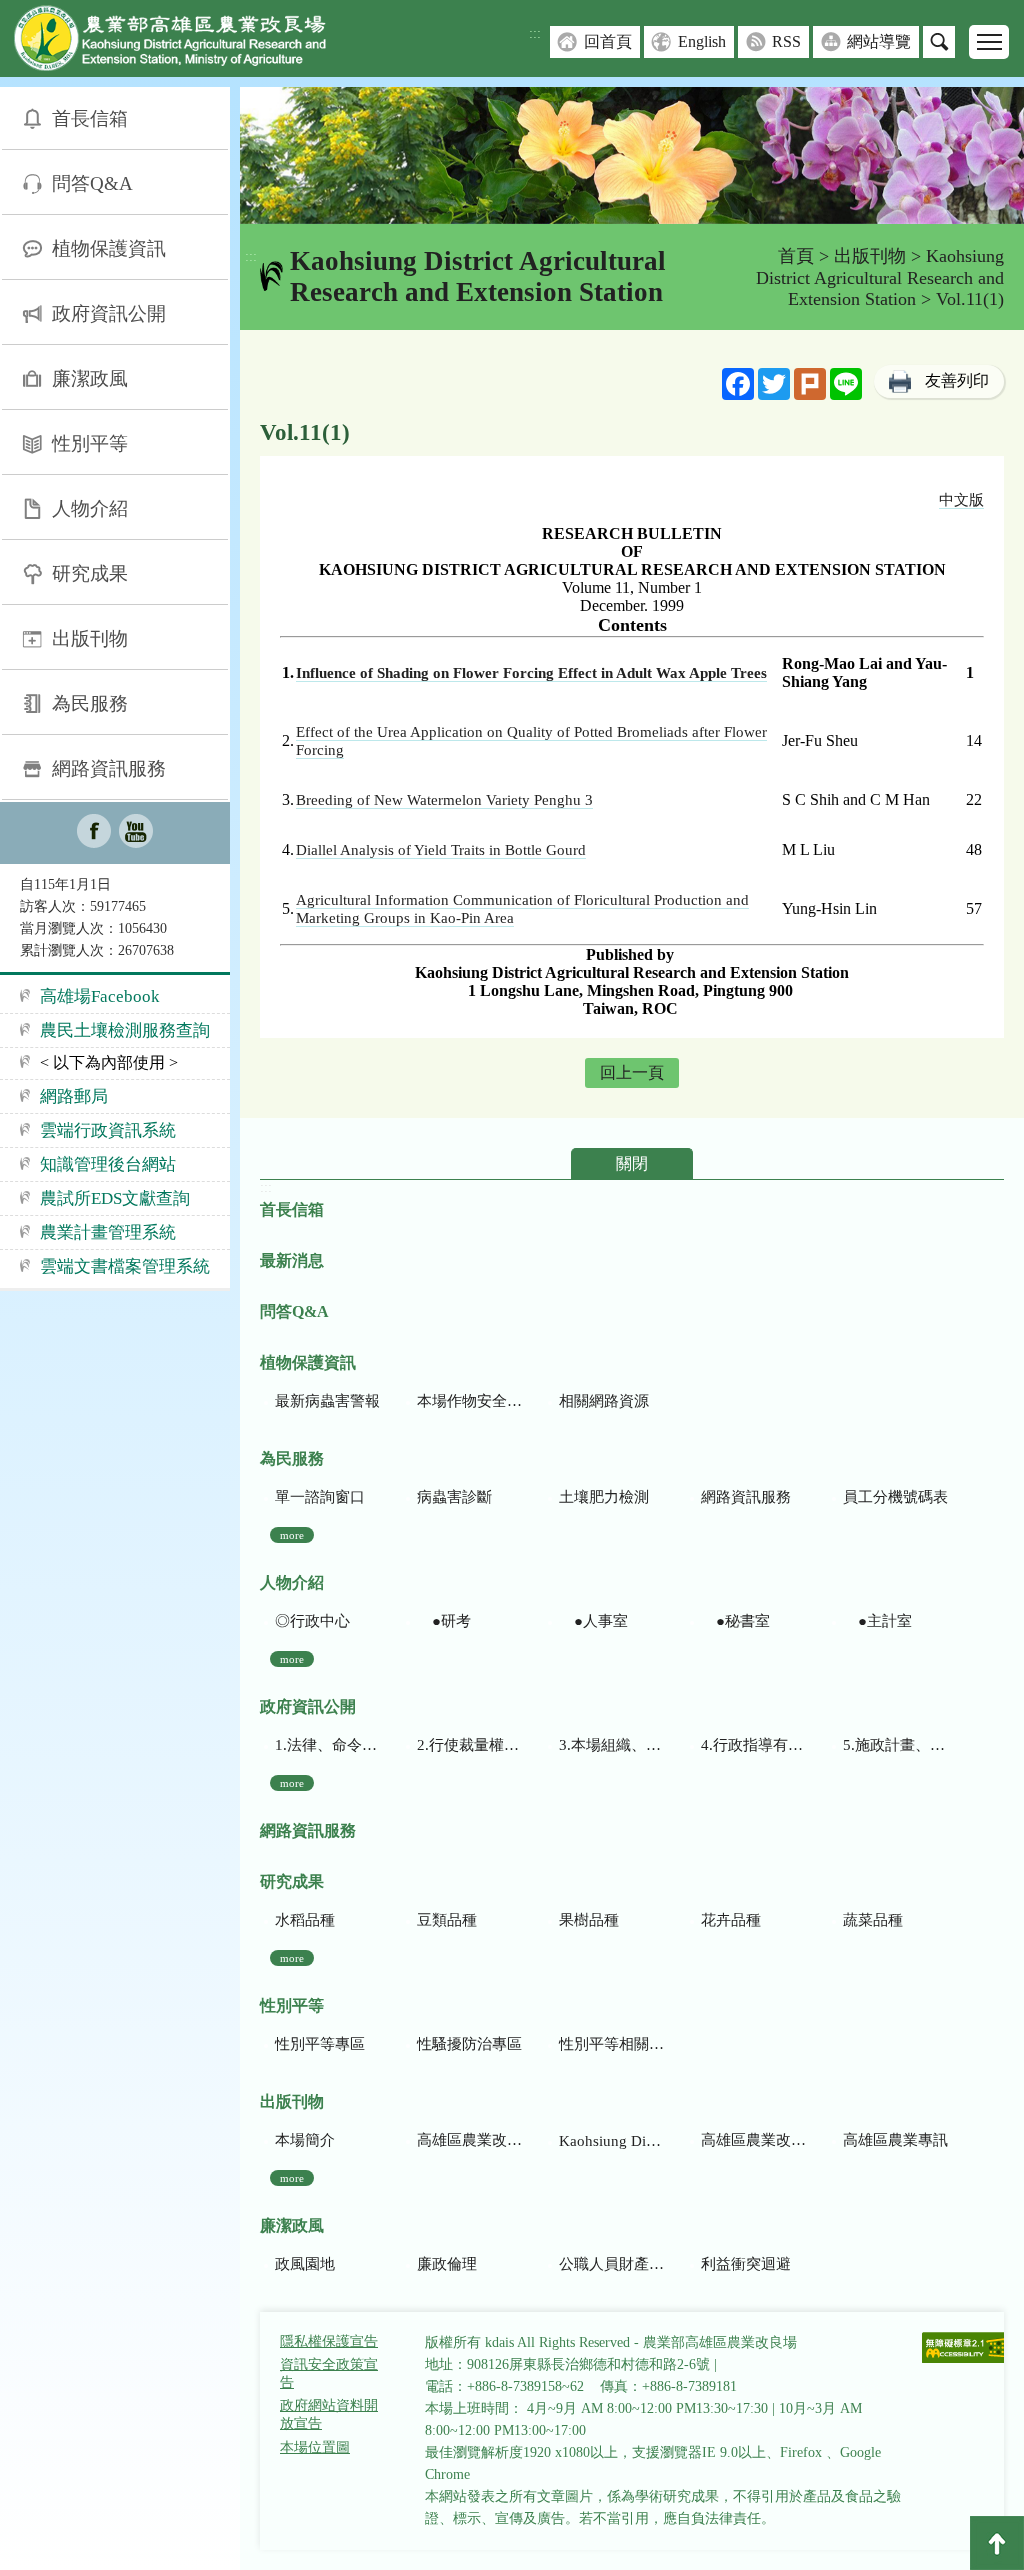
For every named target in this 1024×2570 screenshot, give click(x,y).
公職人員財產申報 (611, 2264)
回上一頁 (632, 1072)
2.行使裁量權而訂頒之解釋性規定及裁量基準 (469, 1745)
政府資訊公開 (109, 313)
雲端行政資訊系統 (108, 1130)
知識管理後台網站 (108, 1164)
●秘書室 (735, 1621)
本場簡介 (305, 2140)
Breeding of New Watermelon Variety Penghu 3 (444, 800)
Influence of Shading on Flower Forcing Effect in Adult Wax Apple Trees (531, 673)
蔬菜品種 (873, 1920)
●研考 (444, 1621)
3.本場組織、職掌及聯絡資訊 (611, 1745)
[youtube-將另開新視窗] (136, 833)
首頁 (796, 256)
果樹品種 (589, 1920)
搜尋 (939, 42)
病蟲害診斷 (454, 1497)
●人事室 (593, 1621)
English (702, 41)
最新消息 (292, 1260)
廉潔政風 (90, 378)
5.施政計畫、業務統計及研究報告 (895, 1745)
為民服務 (90, 703)
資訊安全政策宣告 (329, 2373)
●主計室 (877, 1621)
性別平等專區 (320, 2044)
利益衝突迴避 (746, 2264)
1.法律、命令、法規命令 (327, 1745)
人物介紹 (90, 508)
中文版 (961, 500)
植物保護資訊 (109, 248)
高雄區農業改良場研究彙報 (469, 2140)
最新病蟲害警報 (327, 1401)
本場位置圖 (315, 2447)
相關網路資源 (604, 1401)
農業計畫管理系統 (108, 1232)
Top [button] (997, 2543)
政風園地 (305, 2264)
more (292, 1535)
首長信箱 (90, 118)
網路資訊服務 (109, 768)
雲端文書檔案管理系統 (125, 1266)
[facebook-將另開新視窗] (94, 833)
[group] (632, 155)
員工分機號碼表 (895, 1497)
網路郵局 (74, 1096)
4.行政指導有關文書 (753, 1745)
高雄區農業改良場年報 (753, 2140)
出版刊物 (90, 638)
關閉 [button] (632, 1163)
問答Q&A (92, 183)
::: (535, 33)
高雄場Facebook (100, 996)
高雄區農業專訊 (895, 2140)
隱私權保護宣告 (329, 2341)
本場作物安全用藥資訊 (469, 1401)
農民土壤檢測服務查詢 (125, 1030)
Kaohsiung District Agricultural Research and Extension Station (880, 277)
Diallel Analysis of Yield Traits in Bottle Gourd (441, 850)
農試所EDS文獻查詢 (115, 1198)
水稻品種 (305, 1920)
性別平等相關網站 (611, 2044)
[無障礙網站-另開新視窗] (966, 2349)
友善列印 (957, 380)
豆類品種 (447, 1920)
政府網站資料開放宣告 (329, 2414)
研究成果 (90, 573)
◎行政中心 (312, 1621)
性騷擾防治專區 (469, 2044)
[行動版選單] (989, 42)
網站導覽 (879, 41)
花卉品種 (731, 1920)
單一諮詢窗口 (320, 1497)
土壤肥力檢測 (604, 1497)
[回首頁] (185, 42)
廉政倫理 (447, 2264)
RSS (786, 41)
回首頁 (608, 41)
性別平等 (90, 443)
